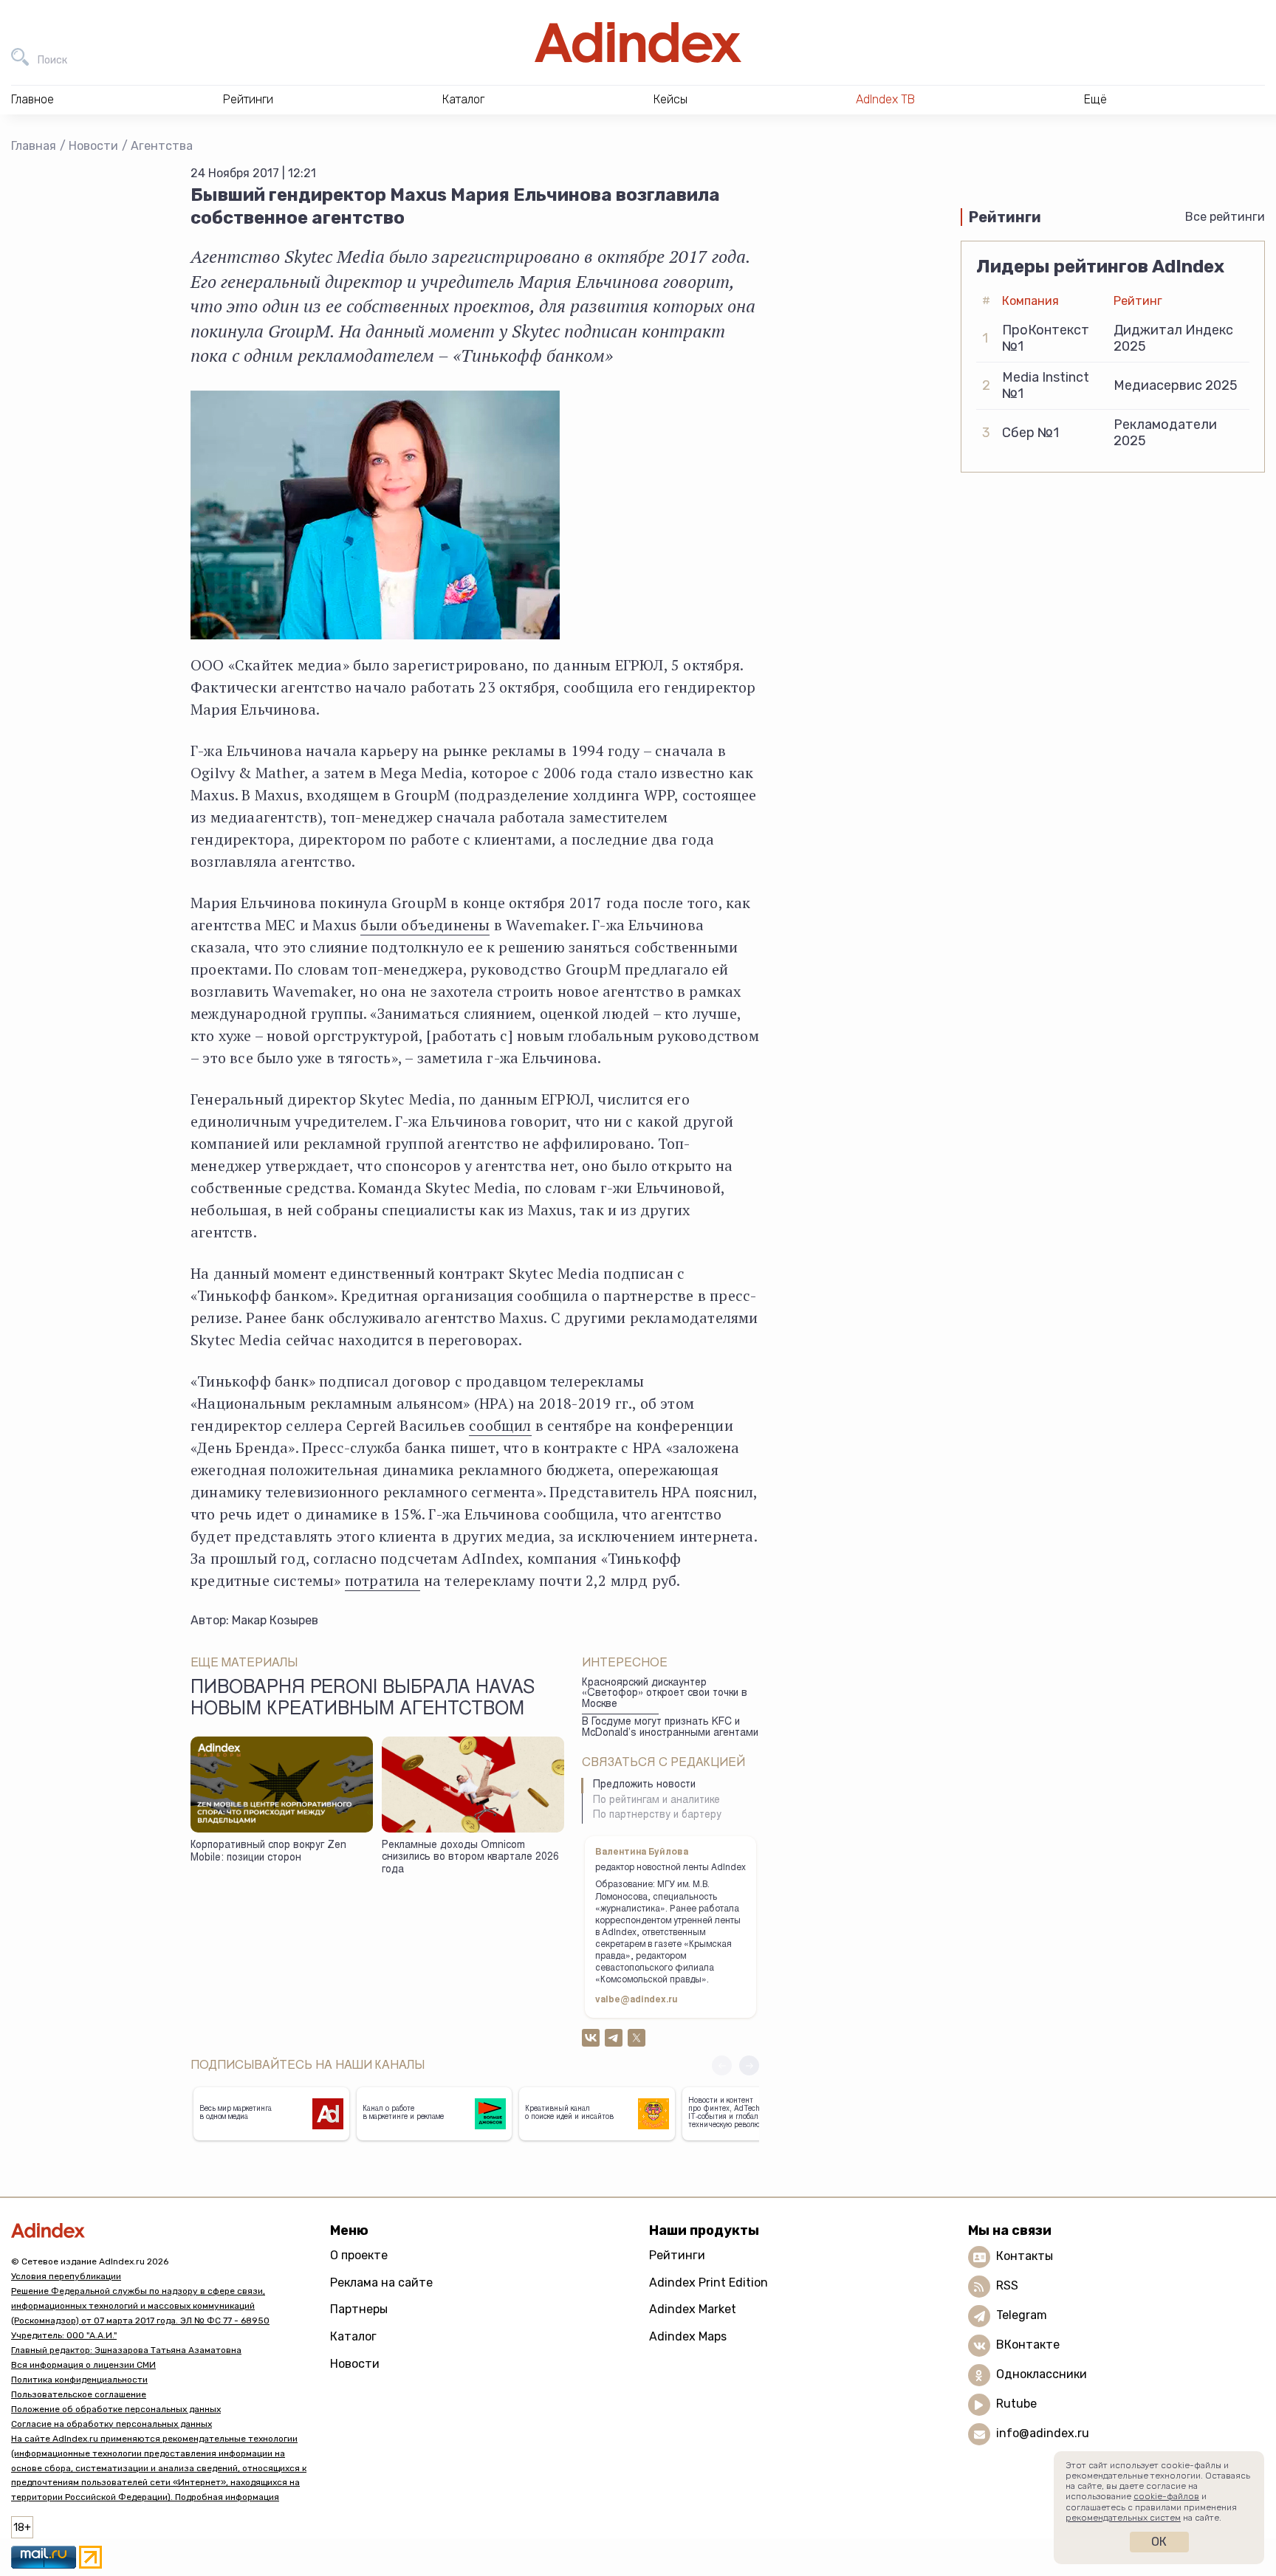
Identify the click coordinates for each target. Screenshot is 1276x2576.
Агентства (162, 146)
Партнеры (359, 2309)
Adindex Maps (688, 2336)
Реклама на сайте (381, 2283)
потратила (383, 1580)
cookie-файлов (1166, 2496)
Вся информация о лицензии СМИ (83, 2365)
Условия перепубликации (66, 2276)
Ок (1159, 2542)
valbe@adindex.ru (637, 2000)
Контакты (1025, 2256)
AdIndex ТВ (885, 99)
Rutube (1016, 2404)
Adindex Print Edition (709, 2283)
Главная (34, 146)
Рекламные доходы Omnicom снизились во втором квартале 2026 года (470, 1858)
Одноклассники (1042, 2374)
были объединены (425, 925)
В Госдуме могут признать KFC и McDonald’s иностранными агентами (670, 1728)
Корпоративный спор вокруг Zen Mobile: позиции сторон (268, 1852)
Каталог (353, 2336)
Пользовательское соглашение (79, 2394)
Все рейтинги (1225, 217)
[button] (749, 2065)
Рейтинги (677, 2255)
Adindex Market (693, 2309)
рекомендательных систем (1123, 2518)
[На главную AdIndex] (638, 42)
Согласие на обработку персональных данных (112, 2424)
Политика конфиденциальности (79, 2380)
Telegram (1022, 2315)
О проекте (359, 2255)
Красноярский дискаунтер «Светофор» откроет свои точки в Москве (665, 1694)
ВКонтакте (1028, 2345)
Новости (93, 146)
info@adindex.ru (1043, 2433)
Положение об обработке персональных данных (116, 2409)
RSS (1007, 2285)
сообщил (500, 1425)
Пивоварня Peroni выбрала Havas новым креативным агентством (363, 1700)
